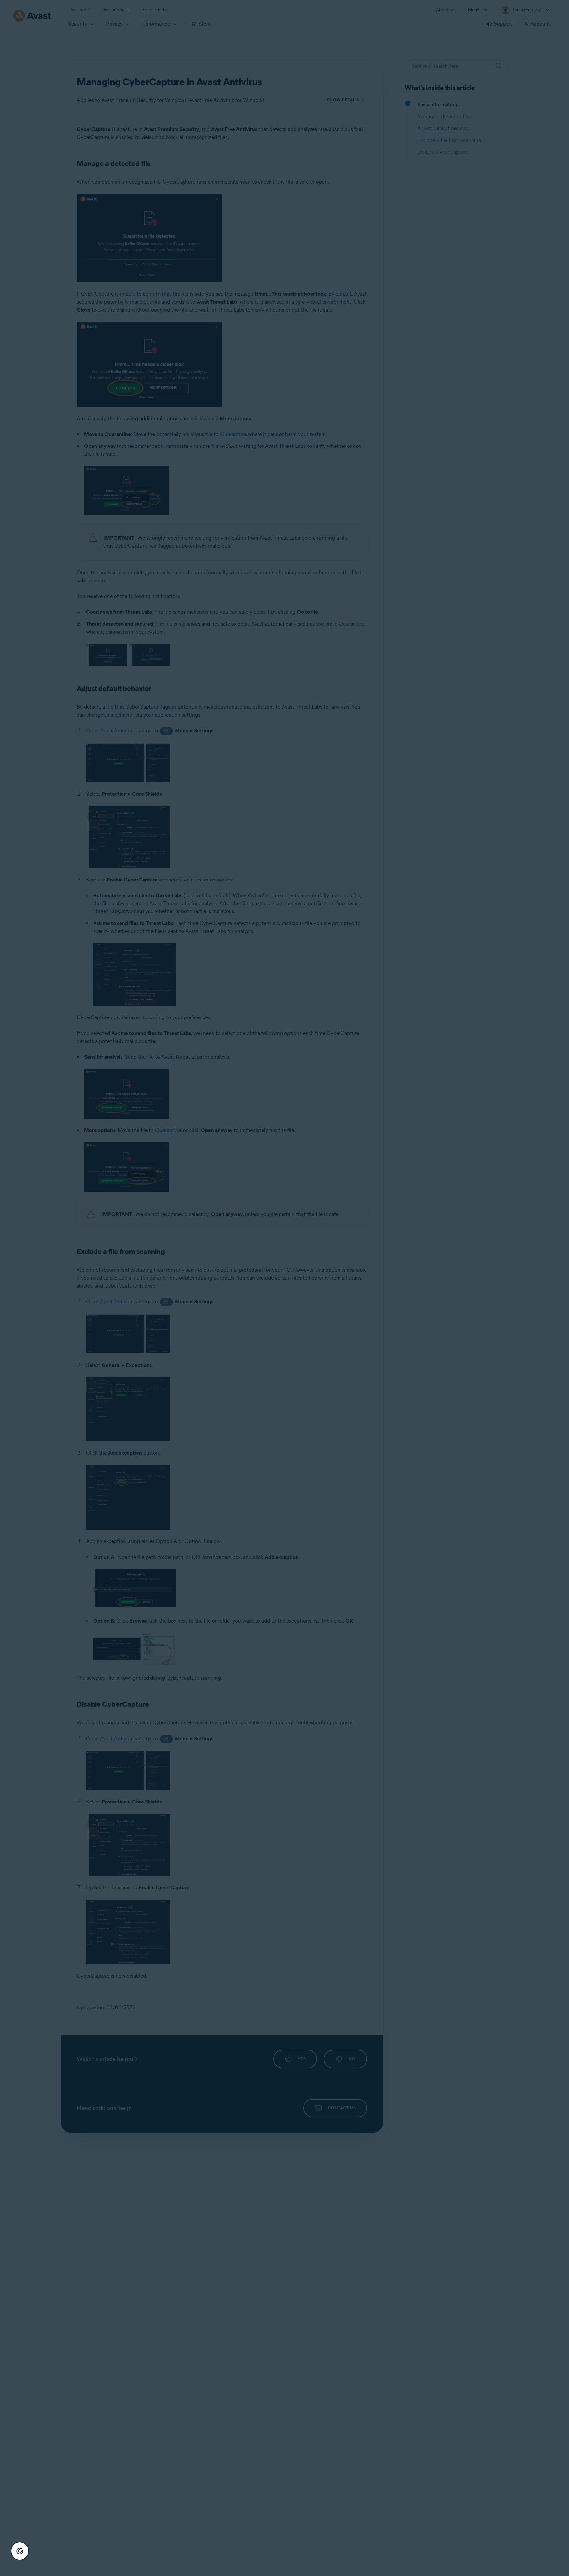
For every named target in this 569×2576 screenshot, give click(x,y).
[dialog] (284, 1288)
